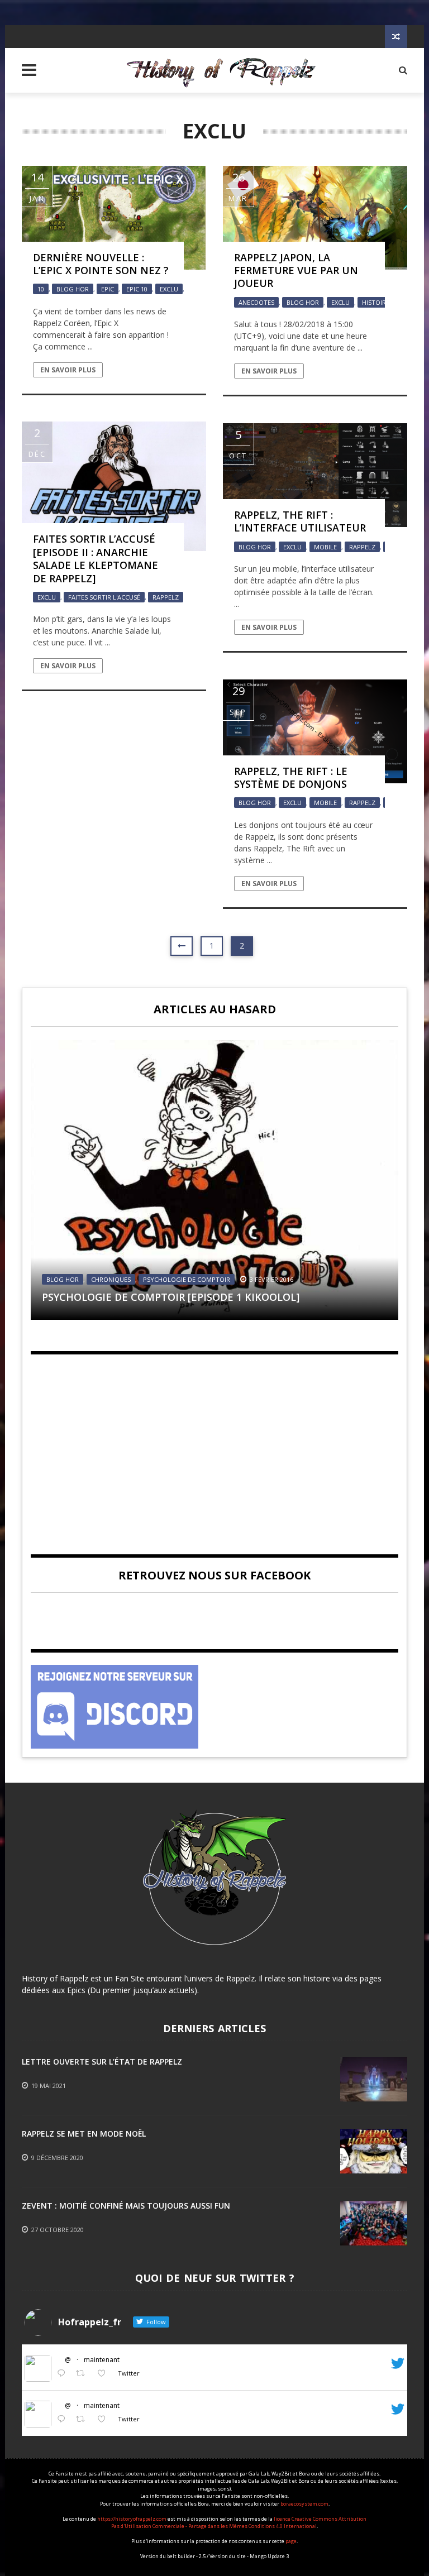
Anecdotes (256, 302)
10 (41, 289)
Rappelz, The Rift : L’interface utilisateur (300, 521)
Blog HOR (73, 289)
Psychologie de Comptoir (187, 1279)
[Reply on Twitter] (64, 2374)
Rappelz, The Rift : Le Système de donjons (291, 777)
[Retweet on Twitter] (84, 2374)
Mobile (325, 547)
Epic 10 (137, 289)
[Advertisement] (214, 1445)
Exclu (169, 289)
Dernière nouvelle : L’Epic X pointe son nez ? (101, 264)
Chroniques (111, 1279)
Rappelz (166, 597)
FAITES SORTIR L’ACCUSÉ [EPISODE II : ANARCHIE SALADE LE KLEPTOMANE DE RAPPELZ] (96, 558)
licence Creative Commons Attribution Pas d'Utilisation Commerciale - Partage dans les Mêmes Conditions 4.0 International (239, 2523)
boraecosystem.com (304, 2504)
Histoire (376, 302)
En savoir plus (68, 370)
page (291, 2541)
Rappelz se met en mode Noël (84, 2134)
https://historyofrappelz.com (132, 2519)
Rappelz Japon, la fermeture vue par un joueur (296, 270)
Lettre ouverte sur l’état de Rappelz (102, 2062)
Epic (108, 289)
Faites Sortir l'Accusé (104, 597)
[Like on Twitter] (105, 2374)
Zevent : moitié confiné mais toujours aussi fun (126, 2206)
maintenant (102, 2360)
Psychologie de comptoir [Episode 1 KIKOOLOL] (171, 1297)
